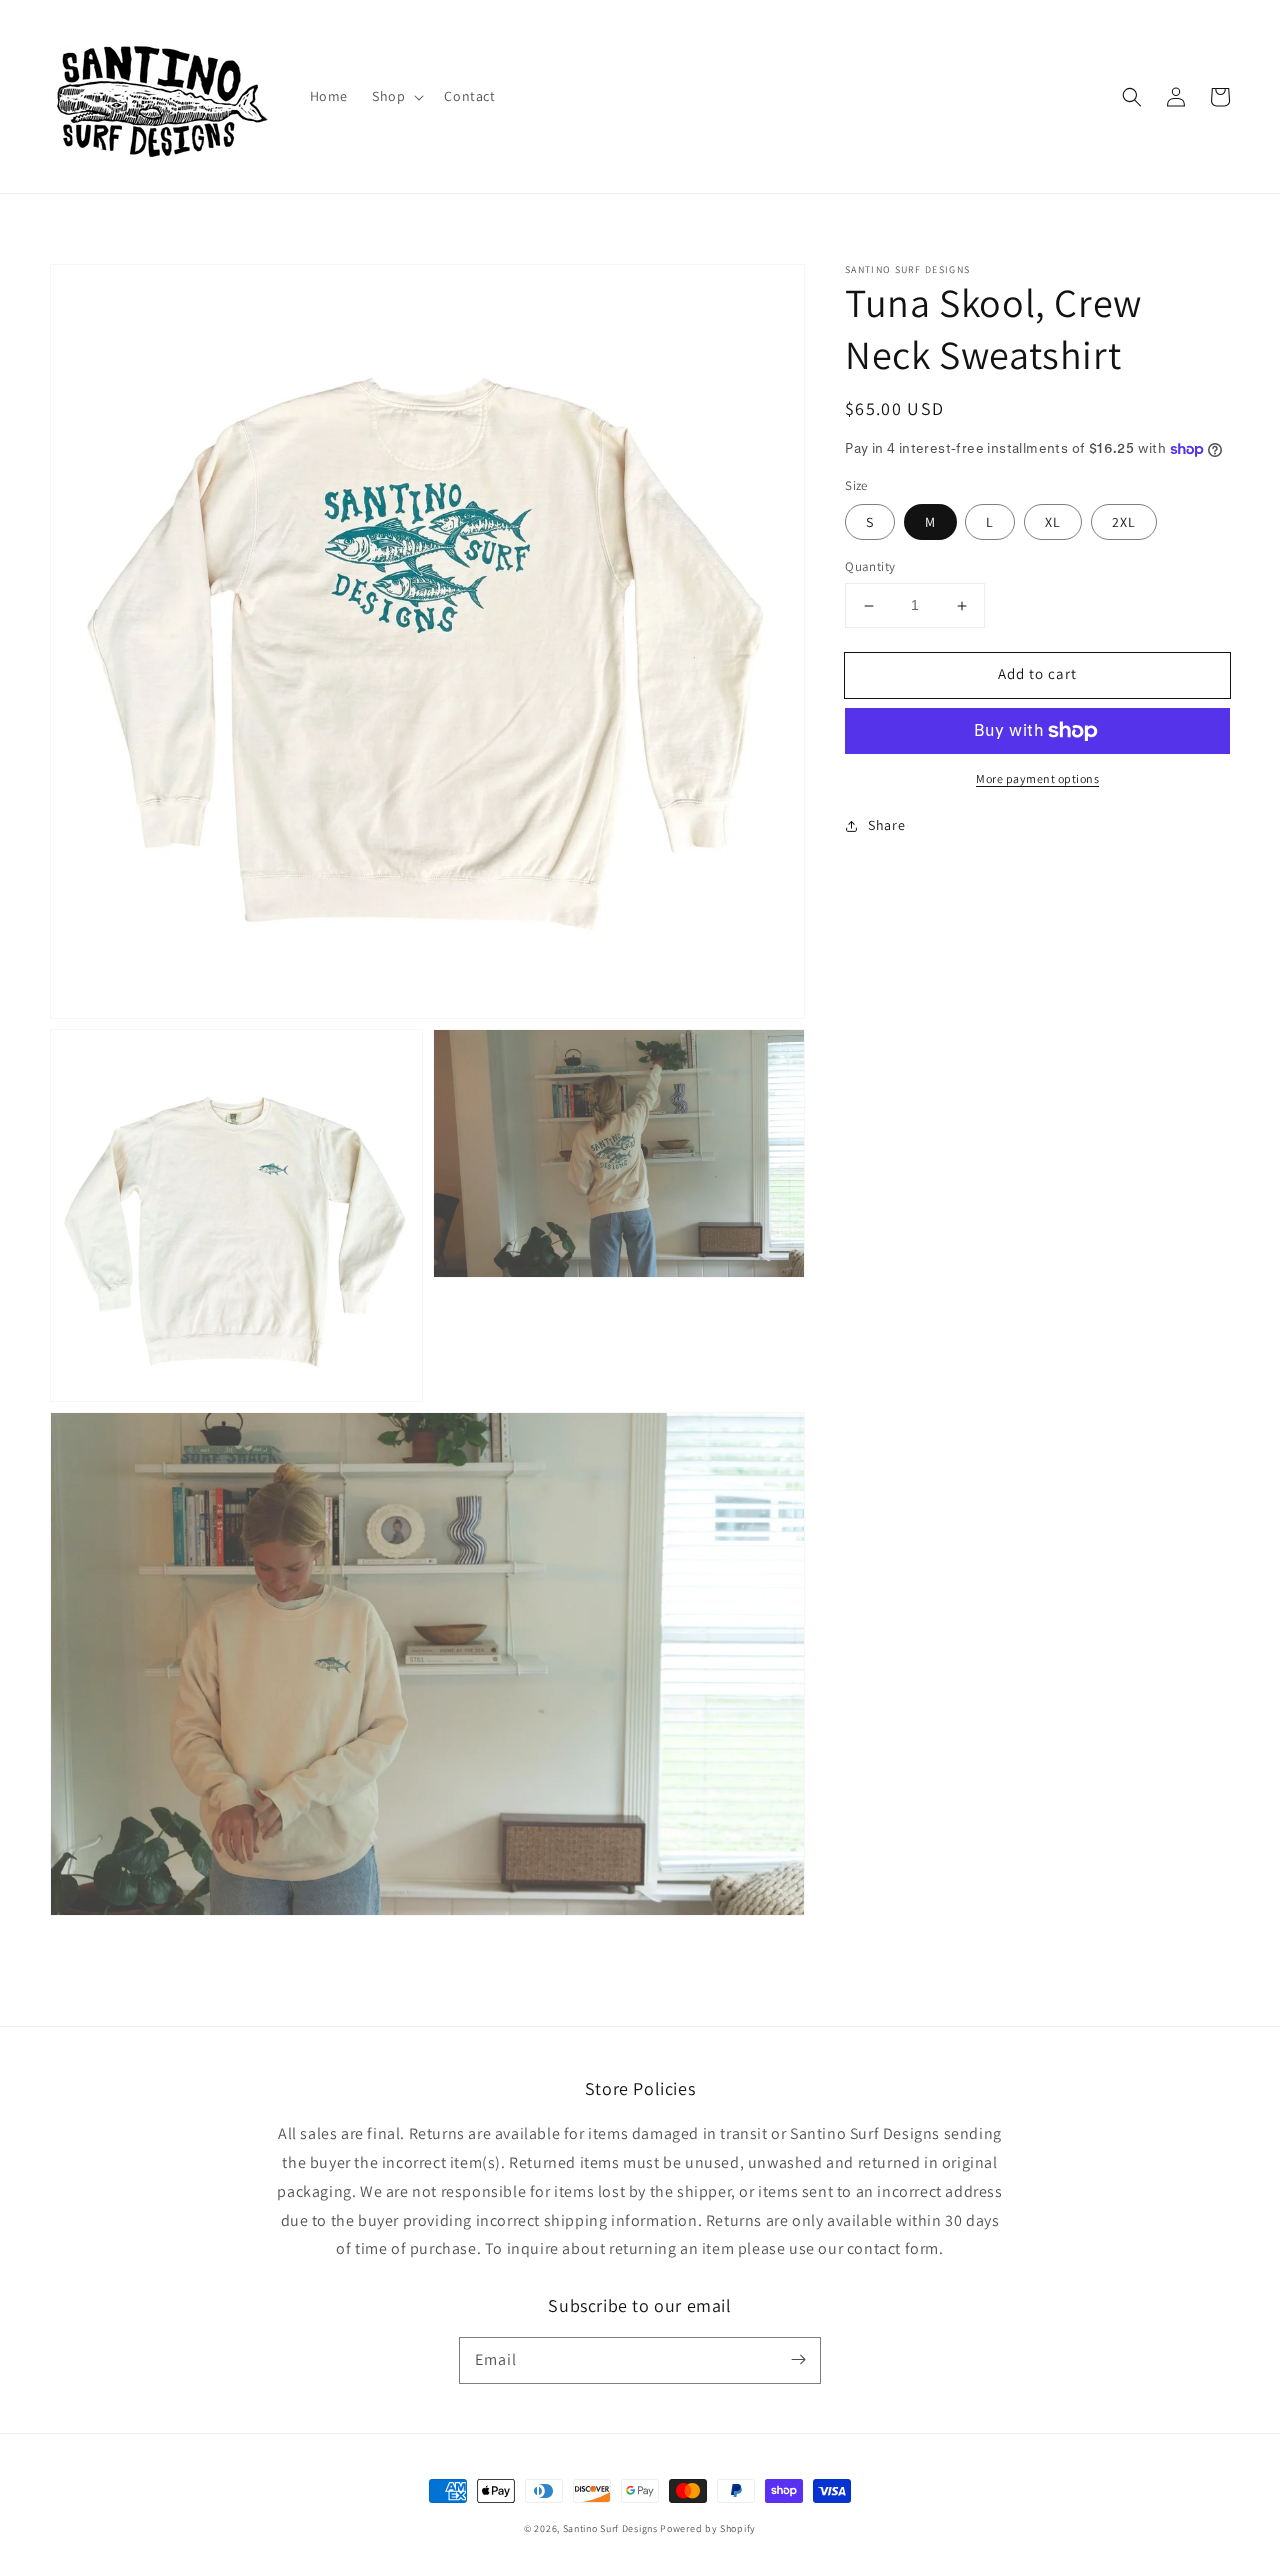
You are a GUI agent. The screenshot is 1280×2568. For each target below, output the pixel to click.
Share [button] (886, 825)
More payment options (1037, 778)
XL (1053, 523)
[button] (396, 96)
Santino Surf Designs (610, 2528)
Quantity (870, 567)
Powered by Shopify (708, 2528)
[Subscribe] (798, 2360)
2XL (1124, 523)
